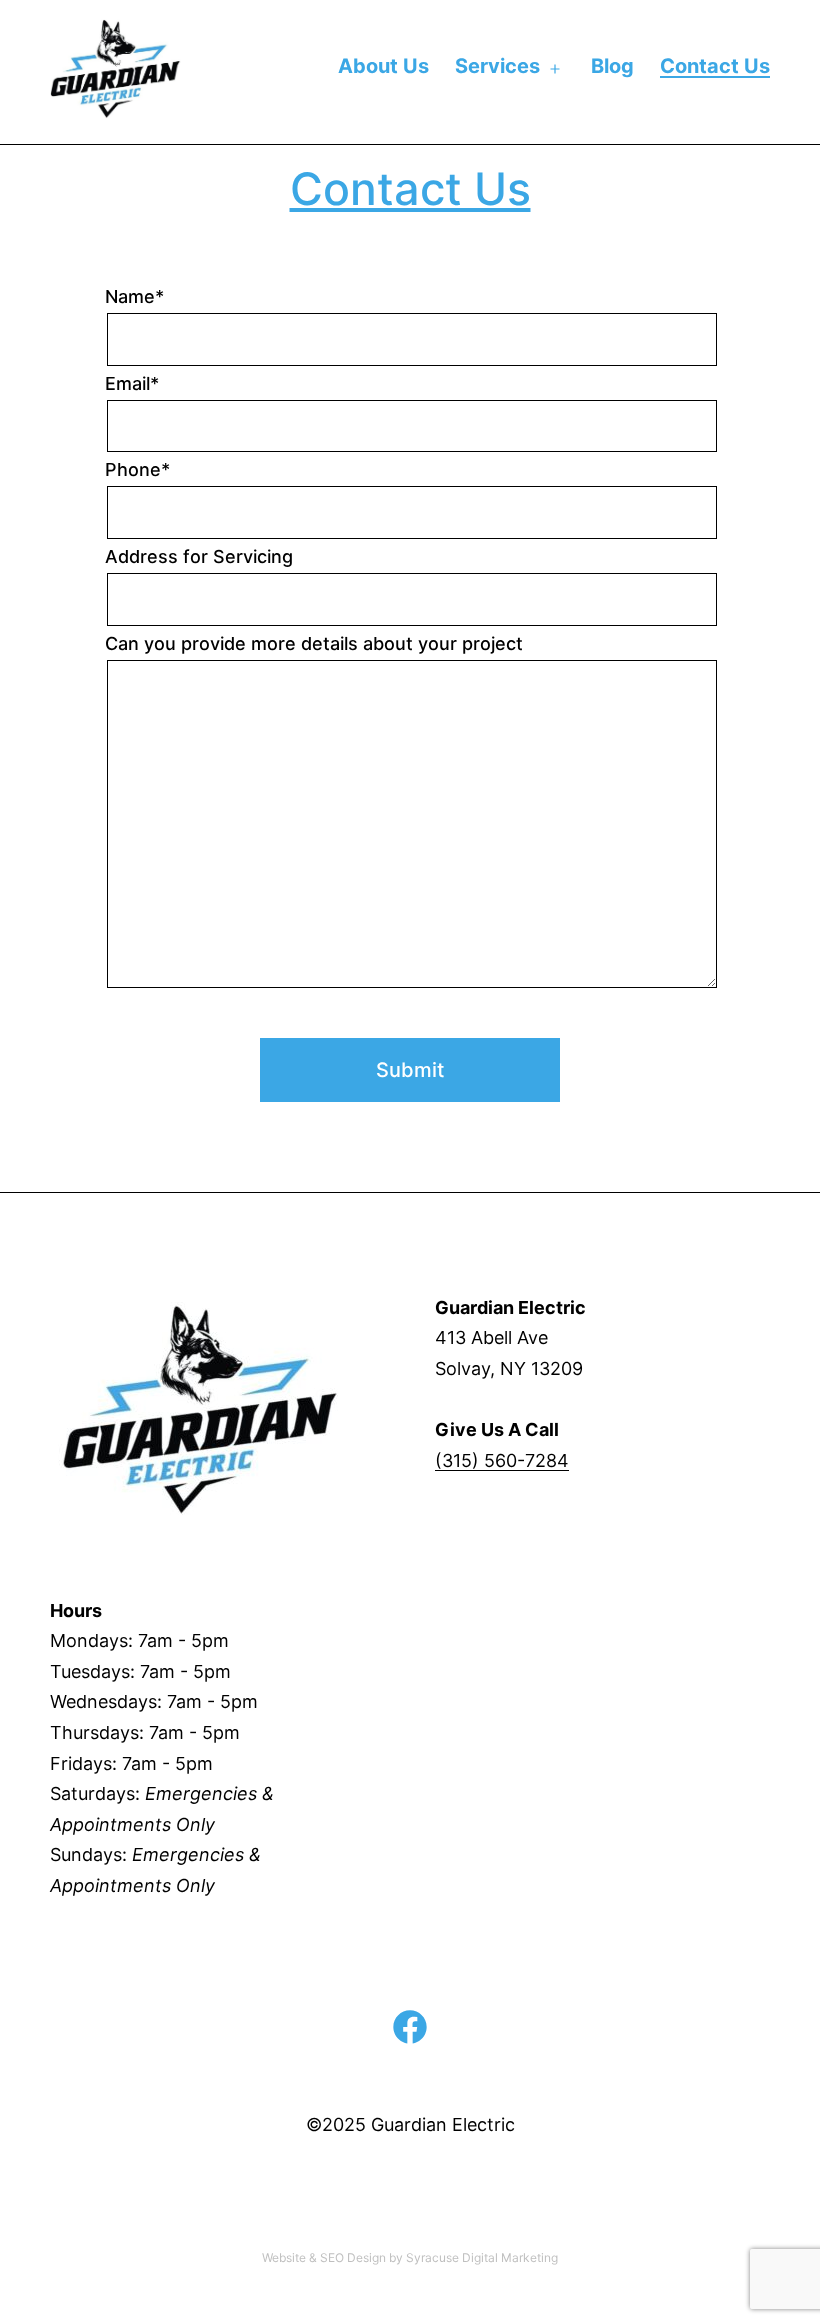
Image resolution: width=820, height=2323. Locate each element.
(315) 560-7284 (502, 1460)
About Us (383, 66)
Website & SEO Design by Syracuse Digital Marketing (410, 2257)
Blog (612, 66)
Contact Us (715, 66)
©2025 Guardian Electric (410, 2124)
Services (497, 66)
